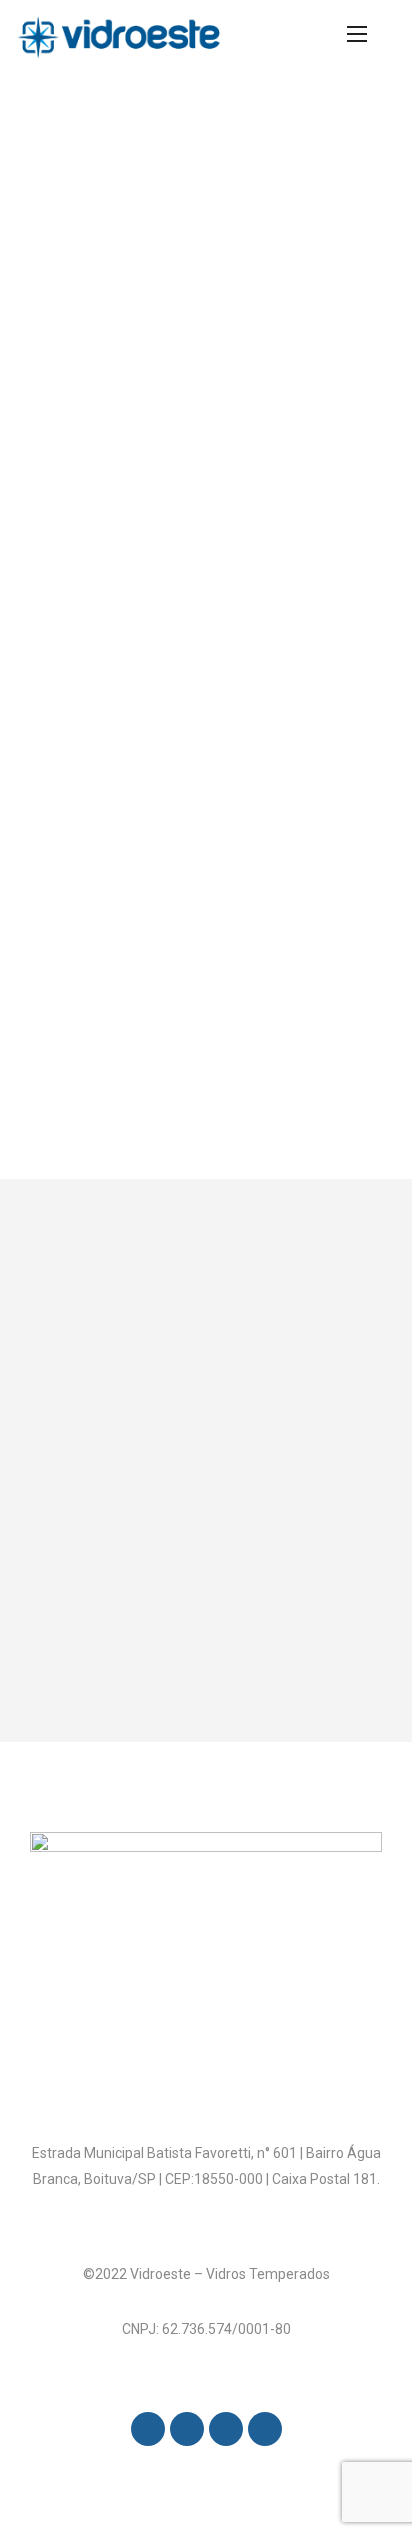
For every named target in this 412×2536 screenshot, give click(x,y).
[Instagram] (187, 2429)
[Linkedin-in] (226, 2429)
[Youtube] (265, 2429)
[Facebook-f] (148, 2429)
